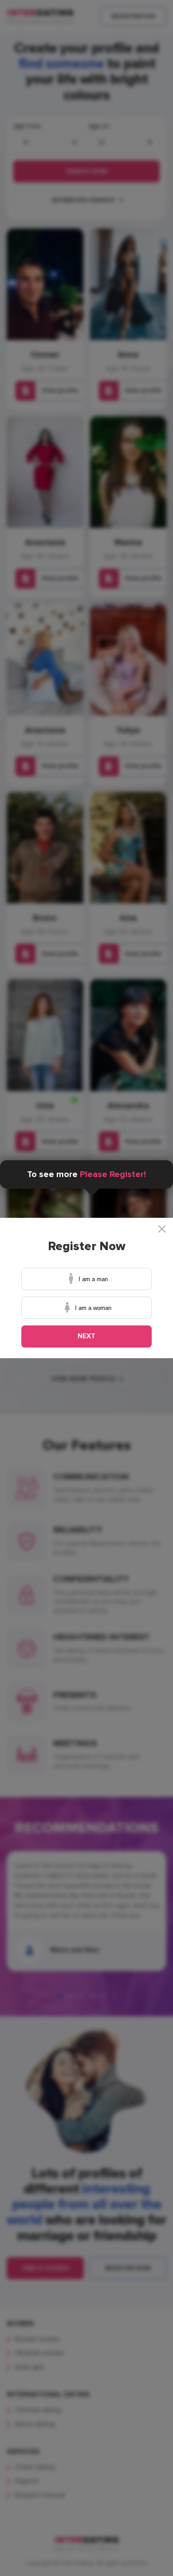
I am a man (93, 1279)
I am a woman (93, 1308)
